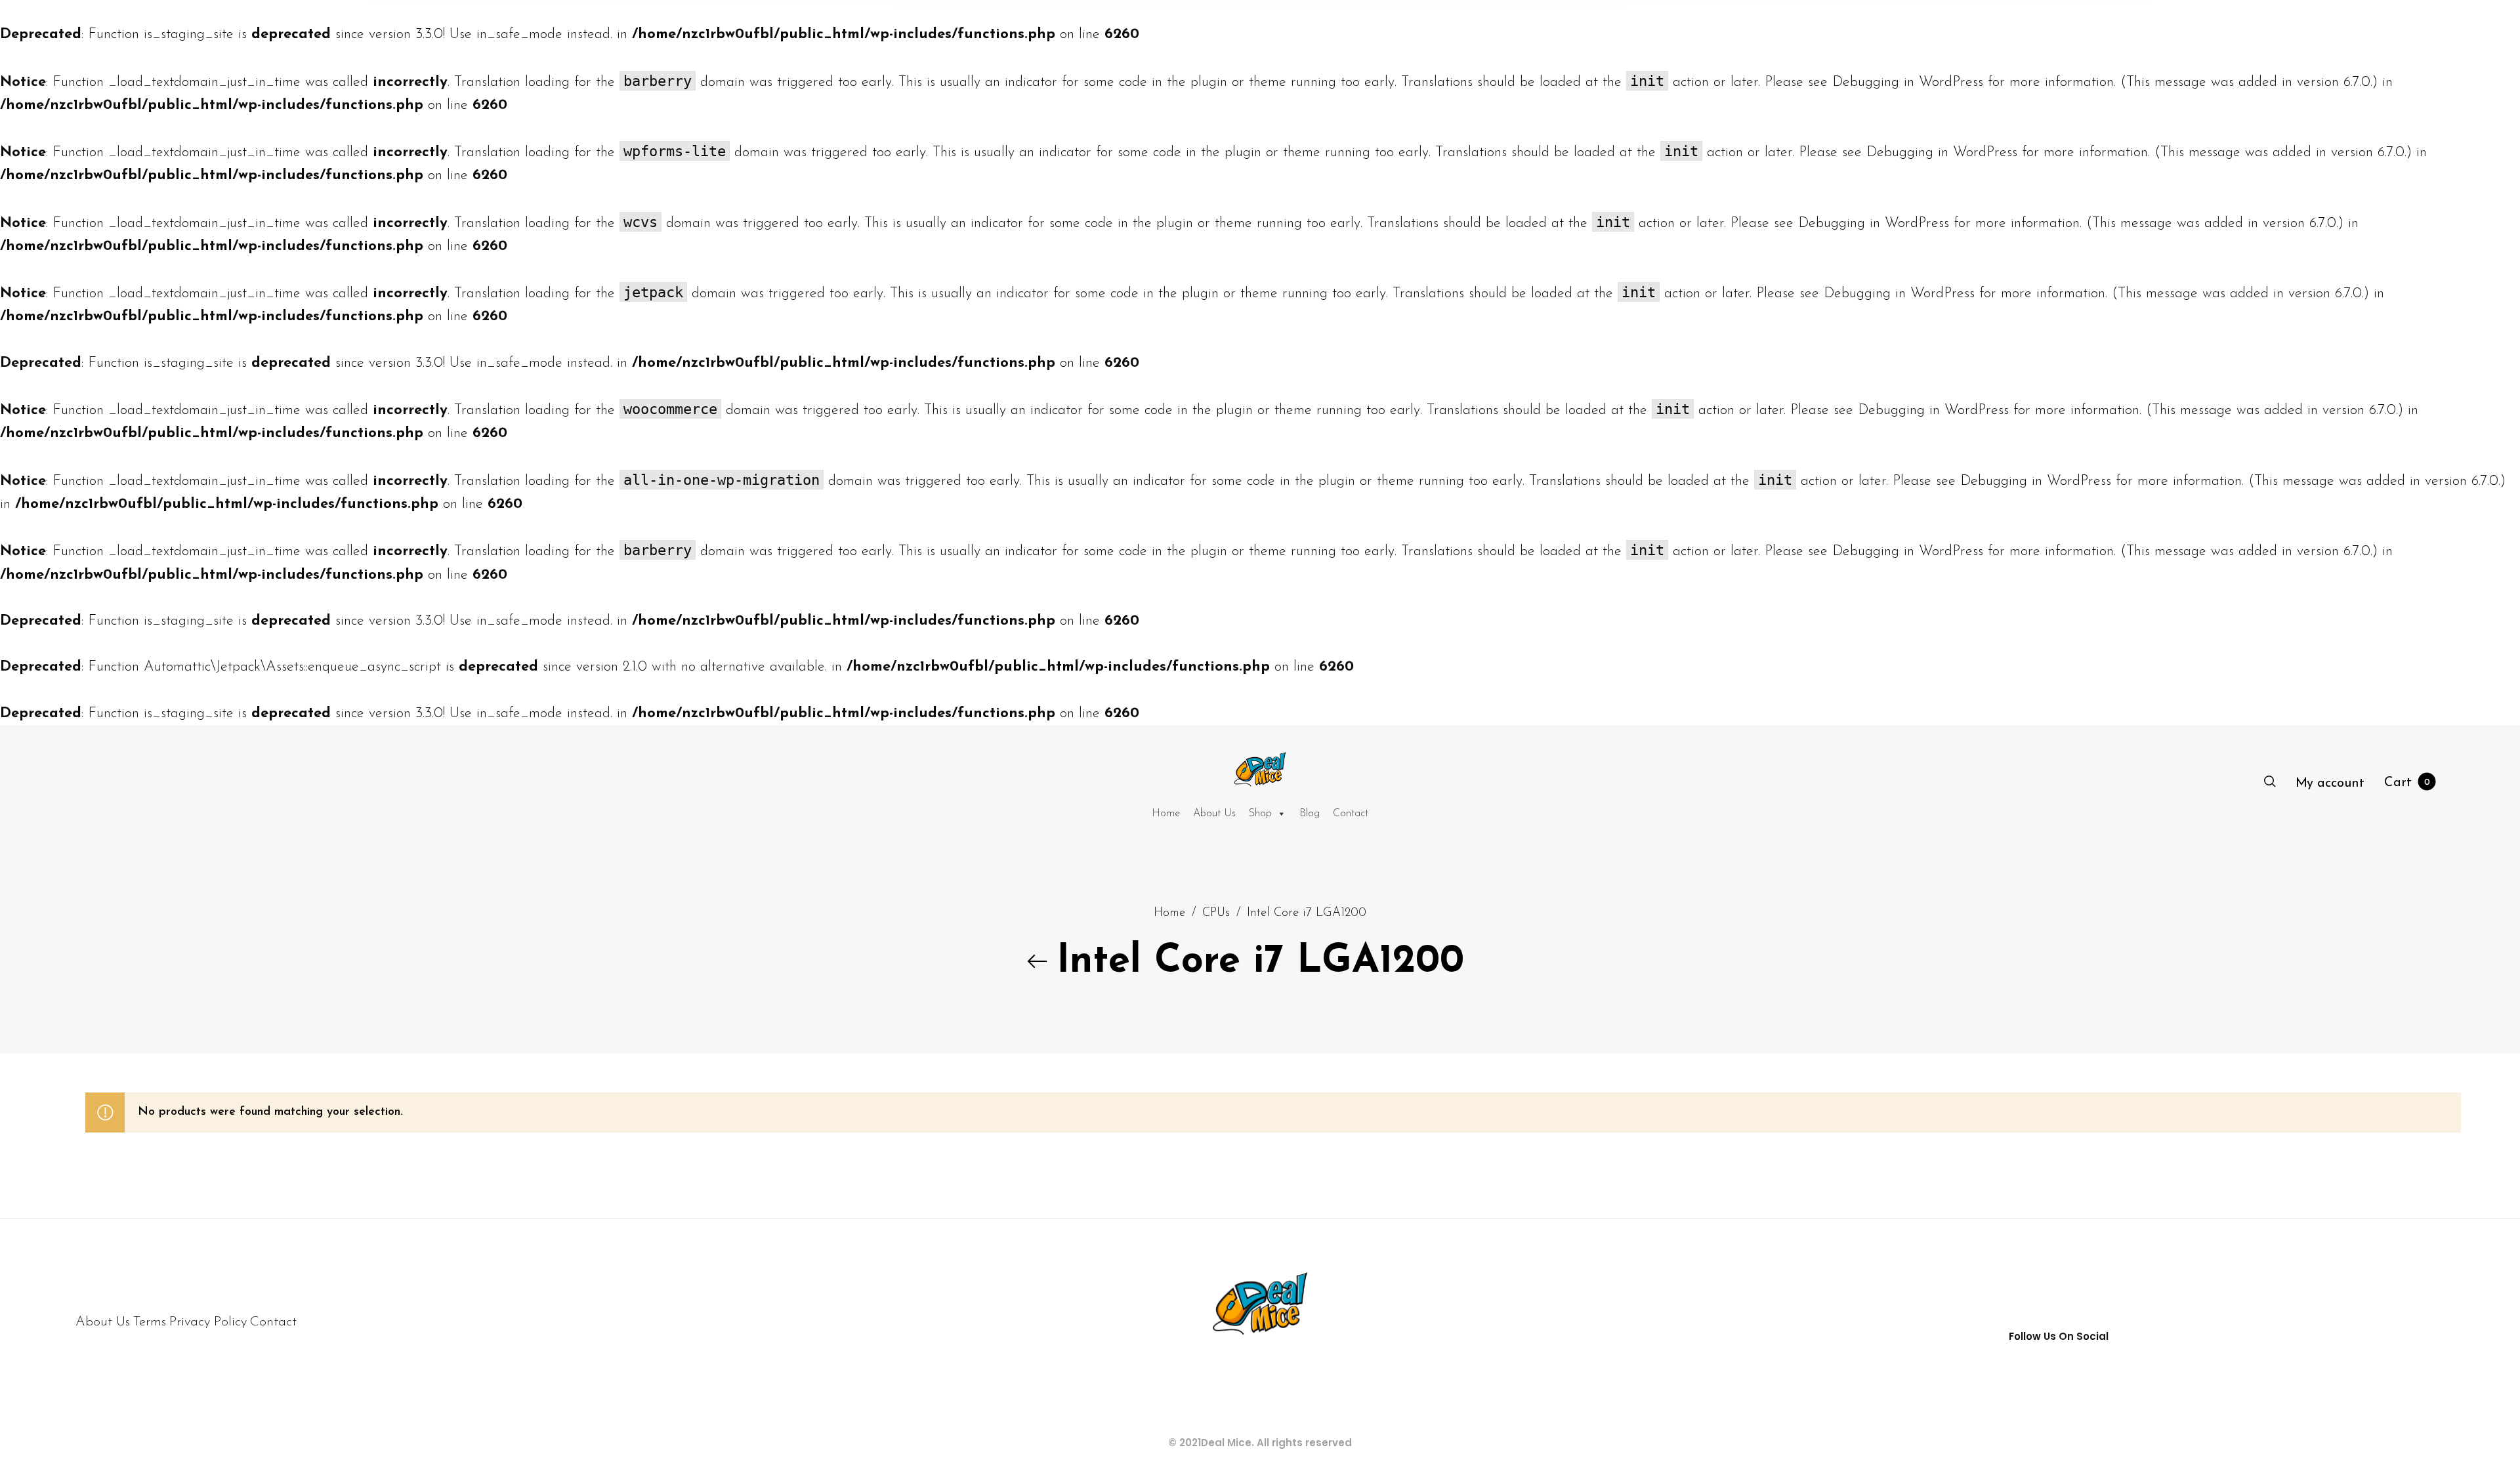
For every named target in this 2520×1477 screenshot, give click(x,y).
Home (1166, 814)
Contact (1351, 814)
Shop (1260, 814)
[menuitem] (2330, 783)
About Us (1214, 814)
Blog (1310, 814)
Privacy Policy (208, 1322)
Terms (150, 1322)
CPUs (1216, 913)
